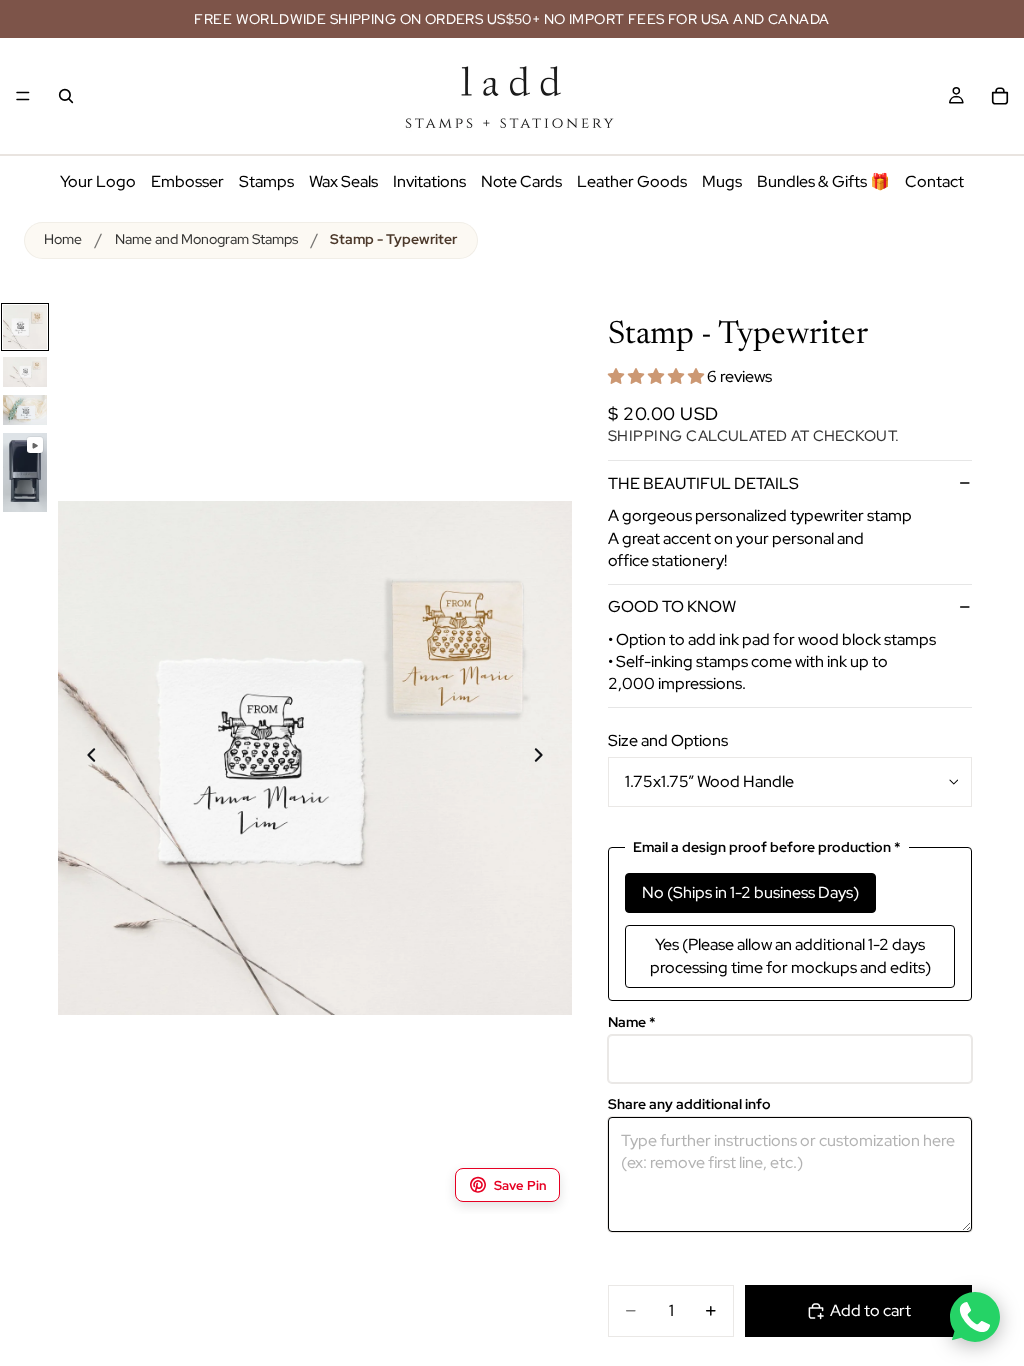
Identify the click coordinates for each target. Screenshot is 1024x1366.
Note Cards (521, 181)
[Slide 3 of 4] (25, 410)
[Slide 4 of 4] (25, 472)
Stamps (266, 181)
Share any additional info (689, 1104)
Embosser (187, 181)
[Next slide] (550, 758)
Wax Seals (343, 181)
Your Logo (98, 181)
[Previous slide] (80, 758)
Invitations (429, 181)
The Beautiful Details (703, 483)
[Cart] (1000, 96)
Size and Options (668, 740)
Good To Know (672, 606)
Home (63, 239)
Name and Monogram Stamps (206, 239)
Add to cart (870, 1310)
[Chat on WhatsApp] (975, 1317)
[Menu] (23, 96)
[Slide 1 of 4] (25, 327)
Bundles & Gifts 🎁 (823, 181)
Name (632, 1022)
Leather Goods (632, 181)
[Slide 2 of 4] (25, 372)
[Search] (66, 96)
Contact (934, 181)
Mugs (722, 181)
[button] (657, 376)
